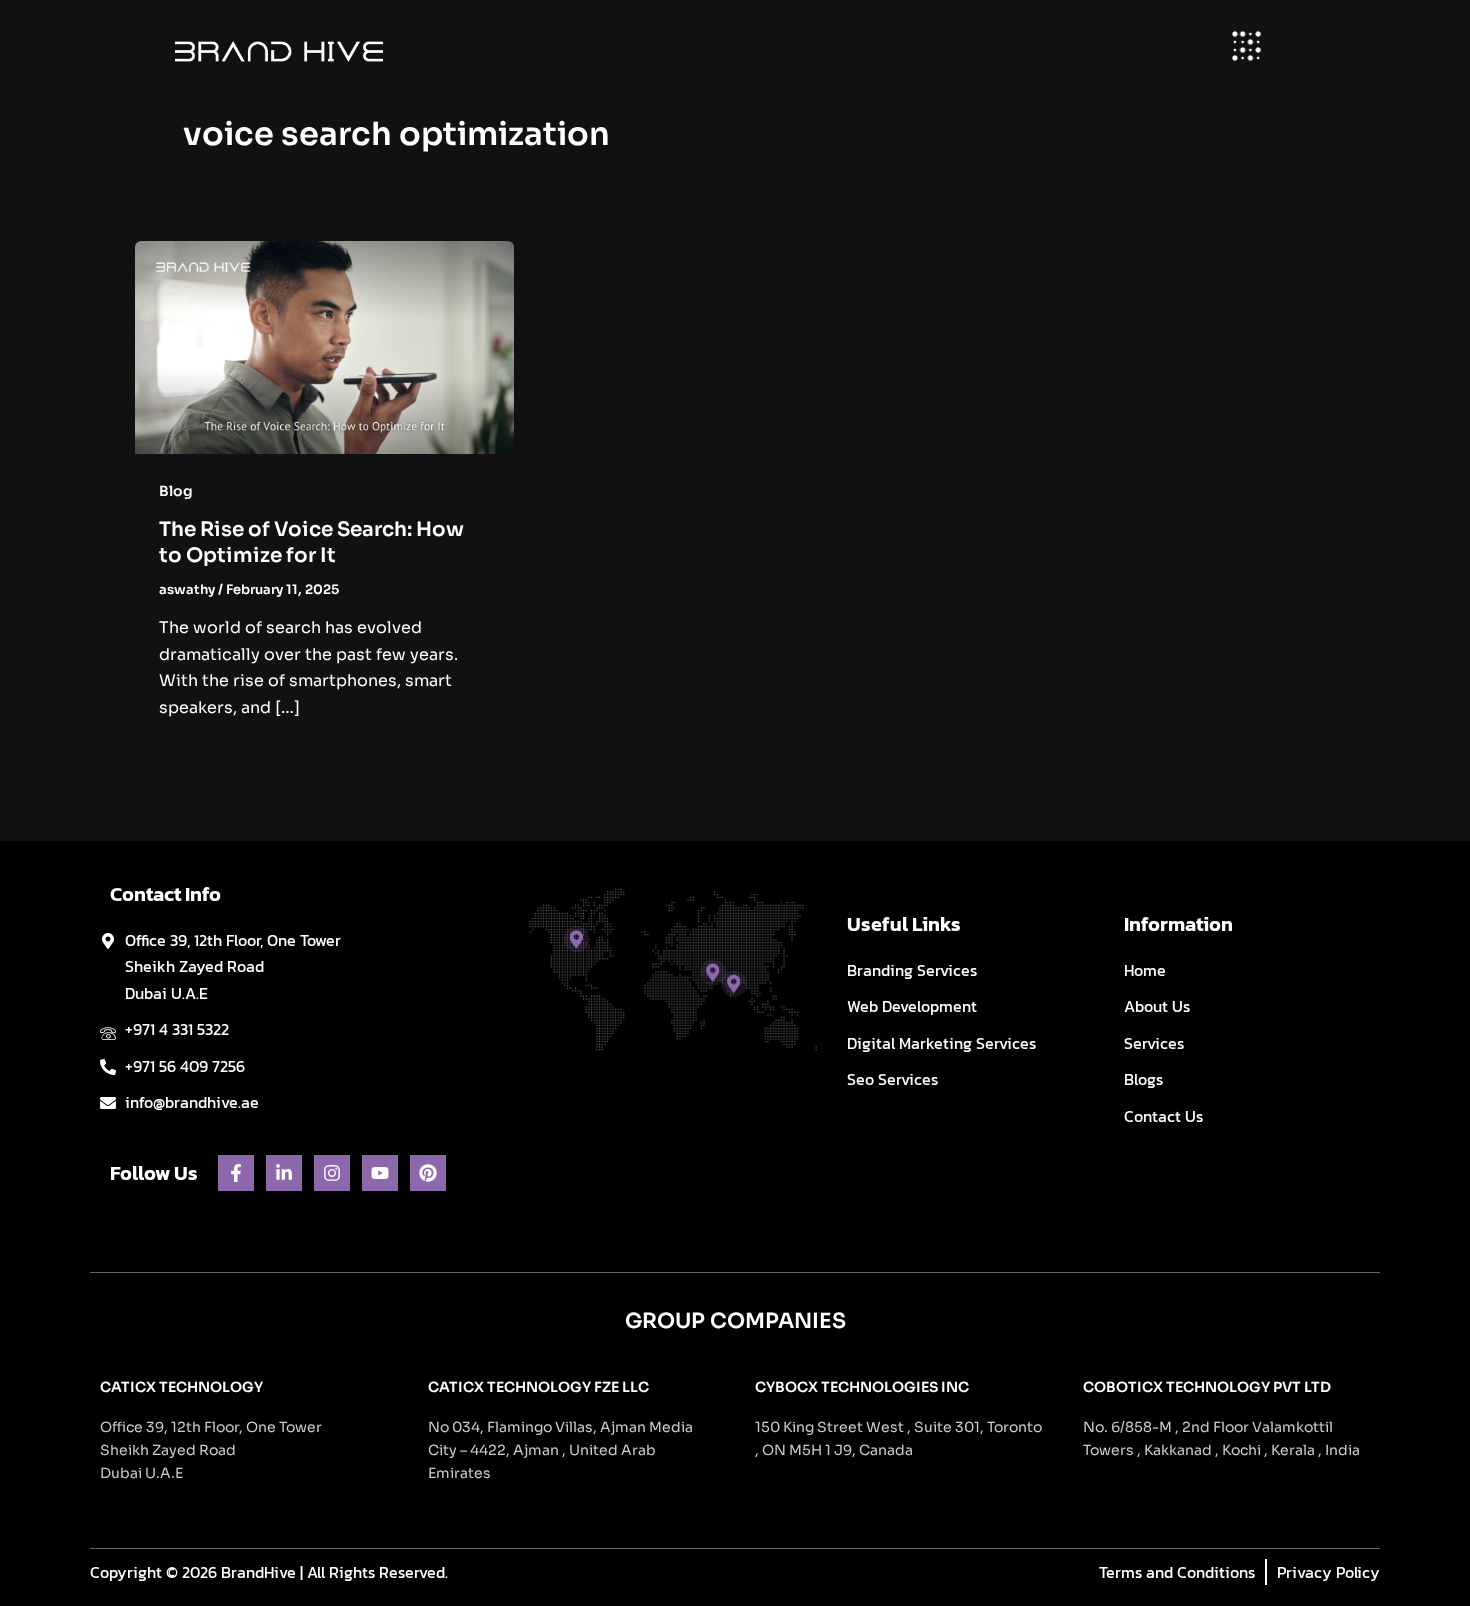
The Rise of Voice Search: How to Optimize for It (311, 542)
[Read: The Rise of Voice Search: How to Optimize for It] (324, 346)
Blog (176, 491)
